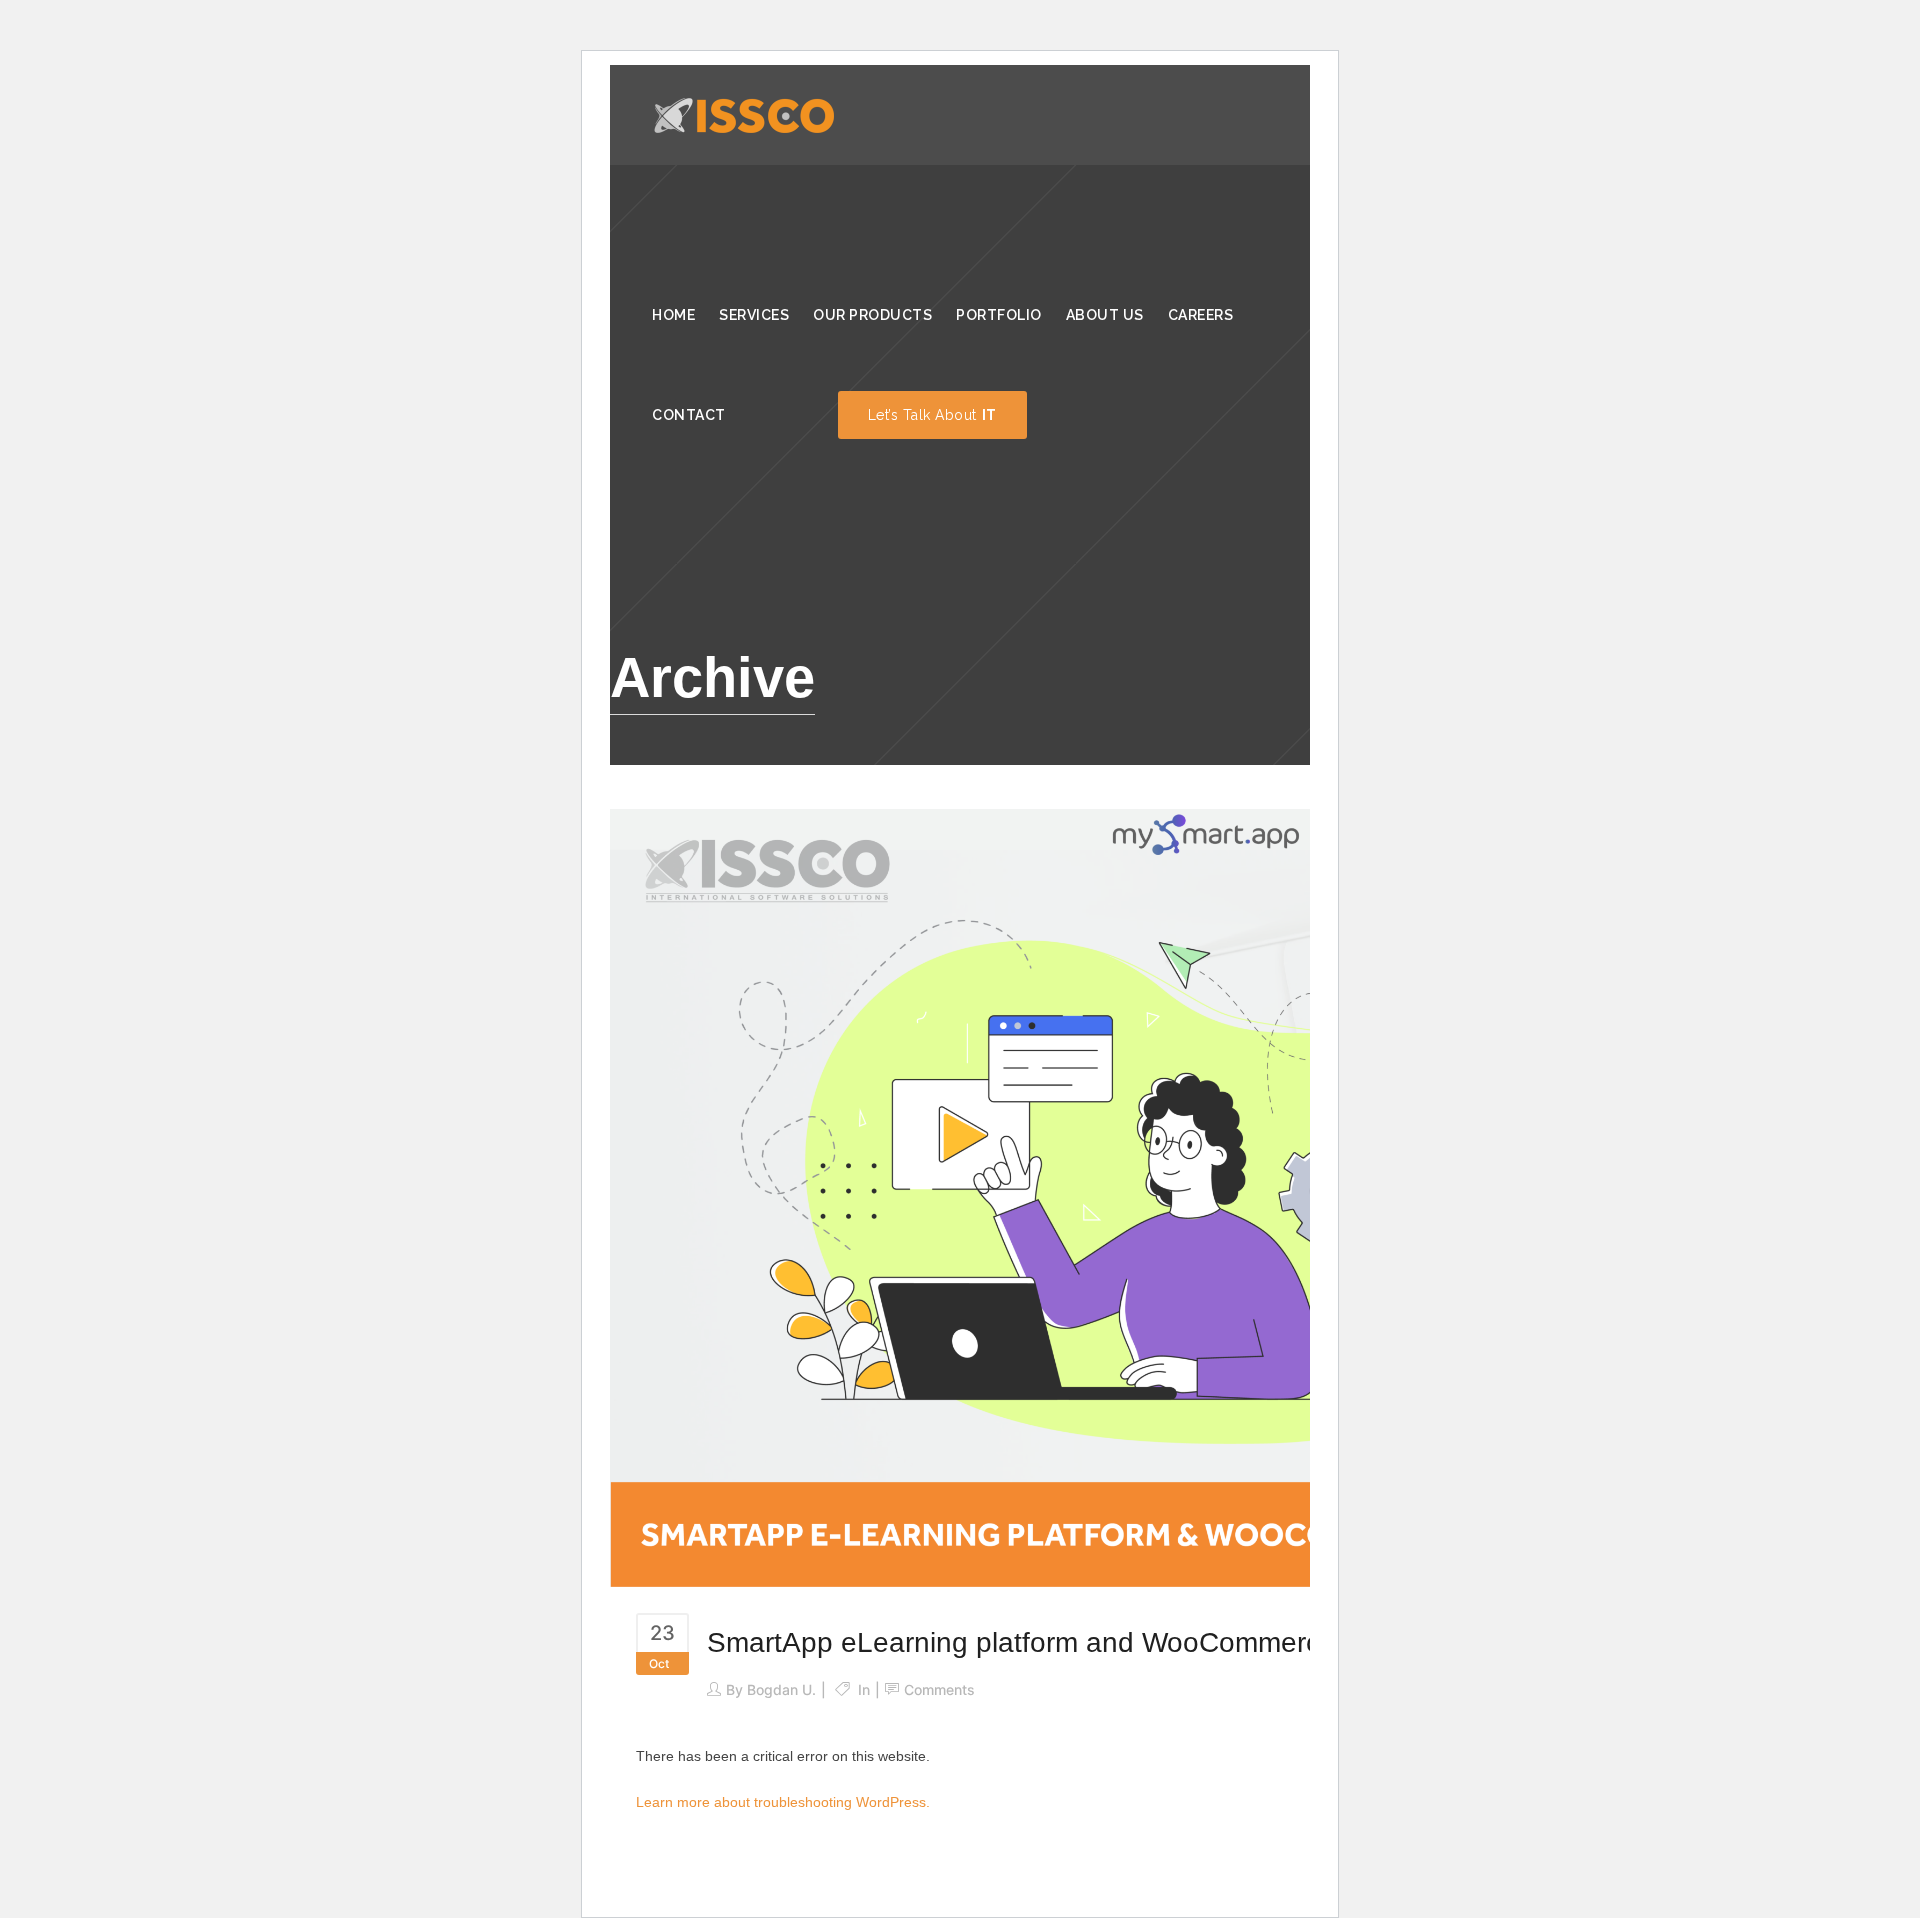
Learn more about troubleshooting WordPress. (783, 1802)
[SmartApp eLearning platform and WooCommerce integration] (1160, 1196)
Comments (939, 1689)
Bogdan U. (781, 1689)
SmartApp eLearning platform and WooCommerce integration (1092, 1642)
